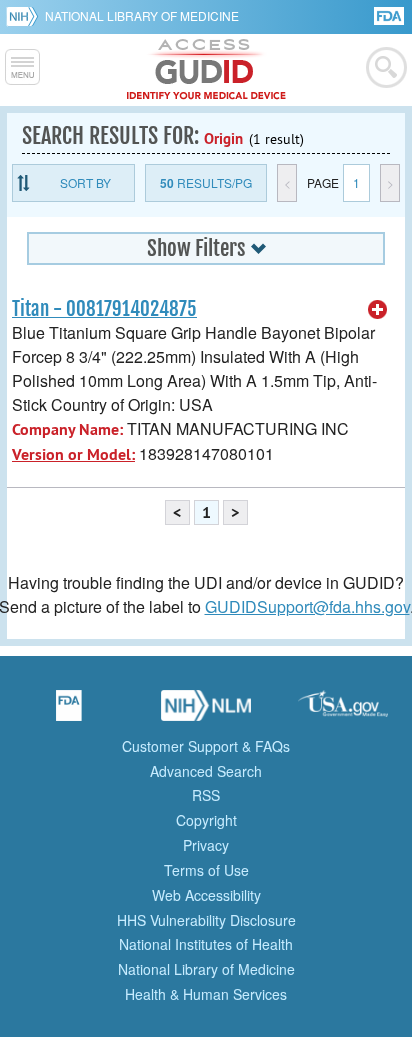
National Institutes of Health (206, 944)
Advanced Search (206, 771)
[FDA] (390, 14)
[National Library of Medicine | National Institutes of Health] (206, 712)
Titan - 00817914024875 (104, 309)
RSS (206, 795)
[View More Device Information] (378, 310)
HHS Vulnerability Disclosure (206, 920)
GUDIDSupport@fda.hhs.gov (307, 606)
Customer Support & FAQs (206, 746)
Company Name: (67, 429)
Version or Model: (73, 454)
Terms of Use (206, 870)
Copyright (206, 820)
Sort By (85, 182)
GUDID (206, 70)
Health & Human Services (206, 994)
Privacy (206, 845)
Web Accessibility (206, 895)
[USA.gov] (343, 712)
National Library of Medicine (142, 15)
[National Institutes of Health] (25, 16)
